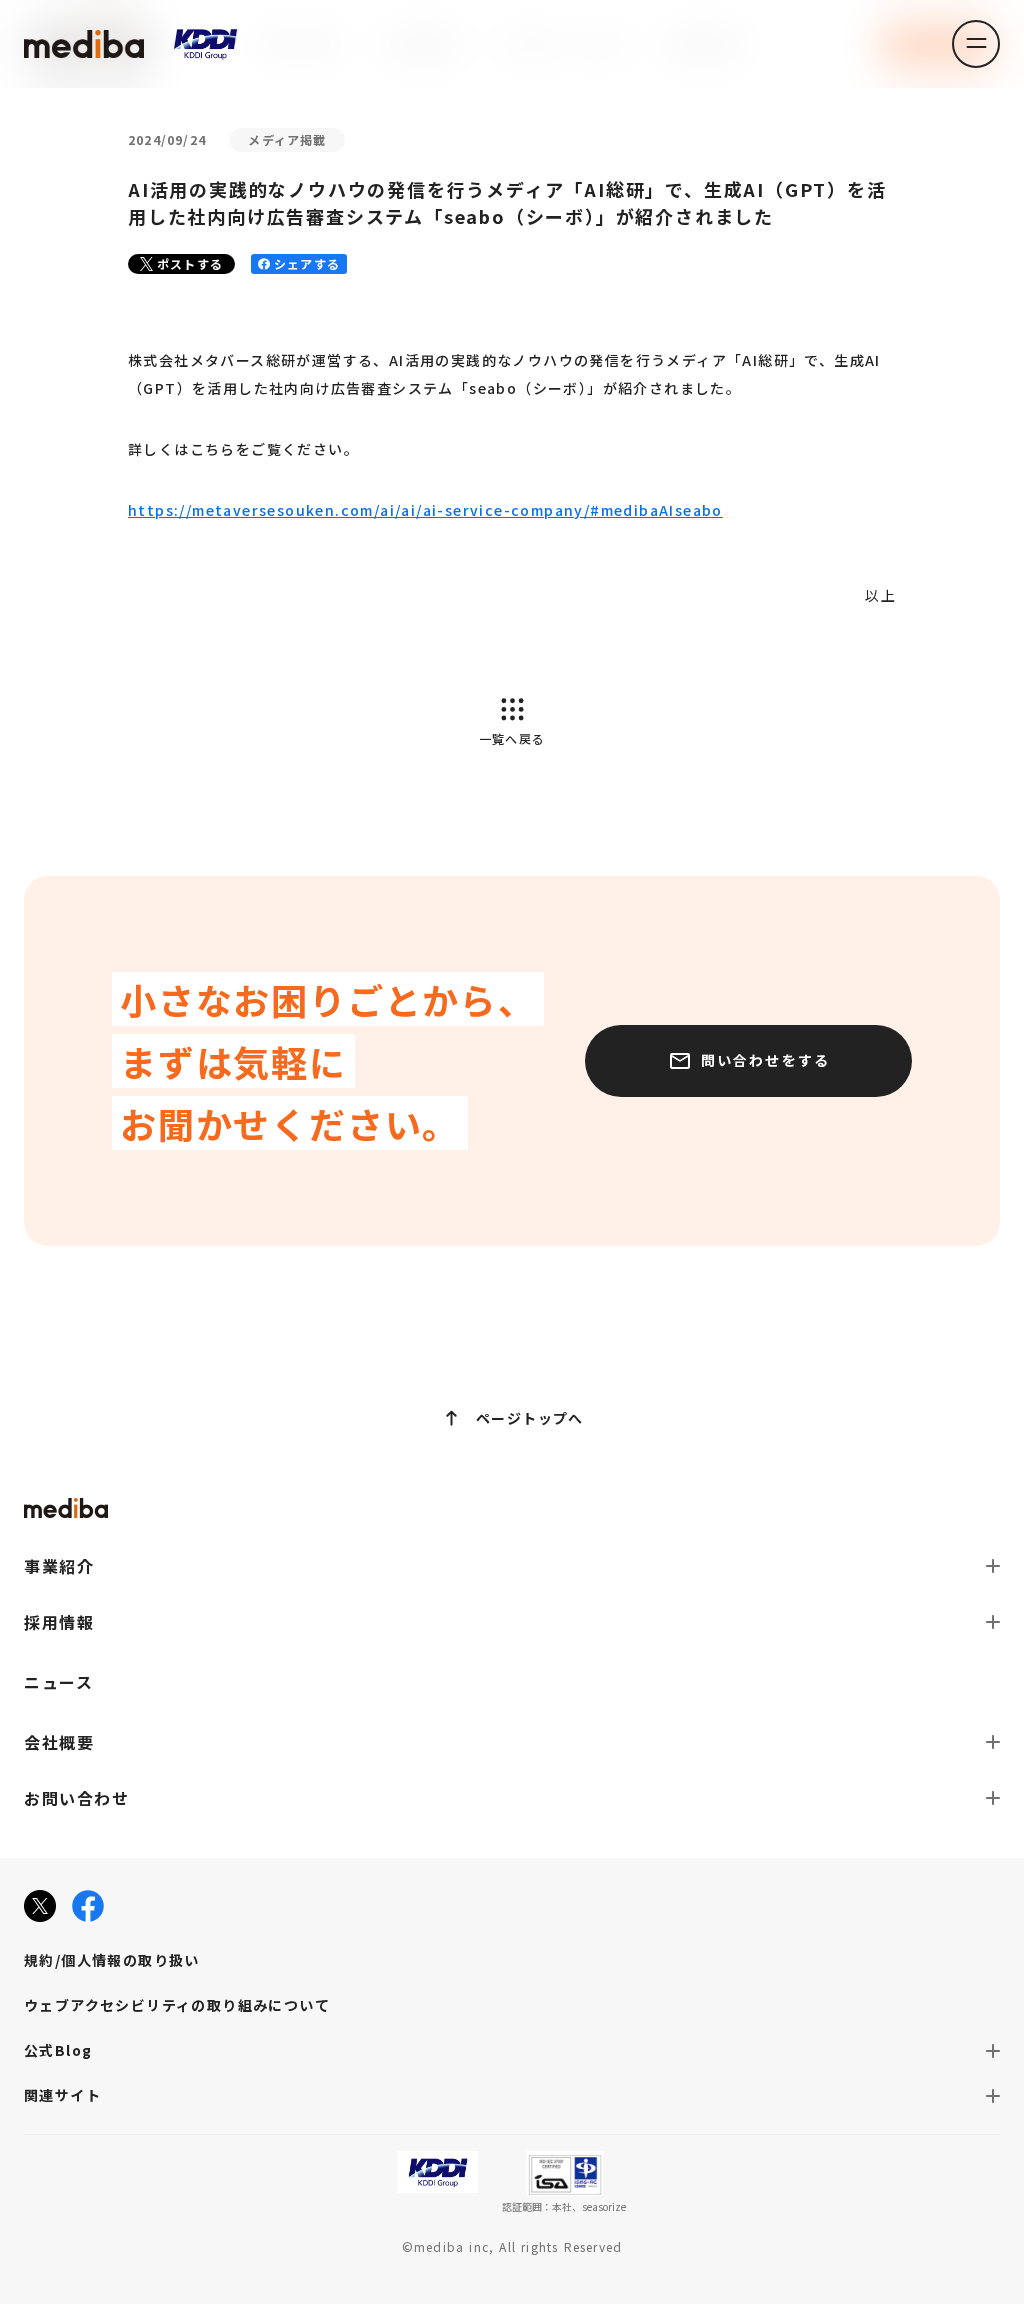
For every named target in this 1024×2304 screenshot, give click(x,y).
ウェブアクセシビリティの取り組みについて (177, 2005)
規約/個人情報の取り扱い (112, 1960)
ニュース (58, 1682)
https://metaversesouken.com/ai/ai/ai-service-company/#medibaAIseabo (425, 510)
